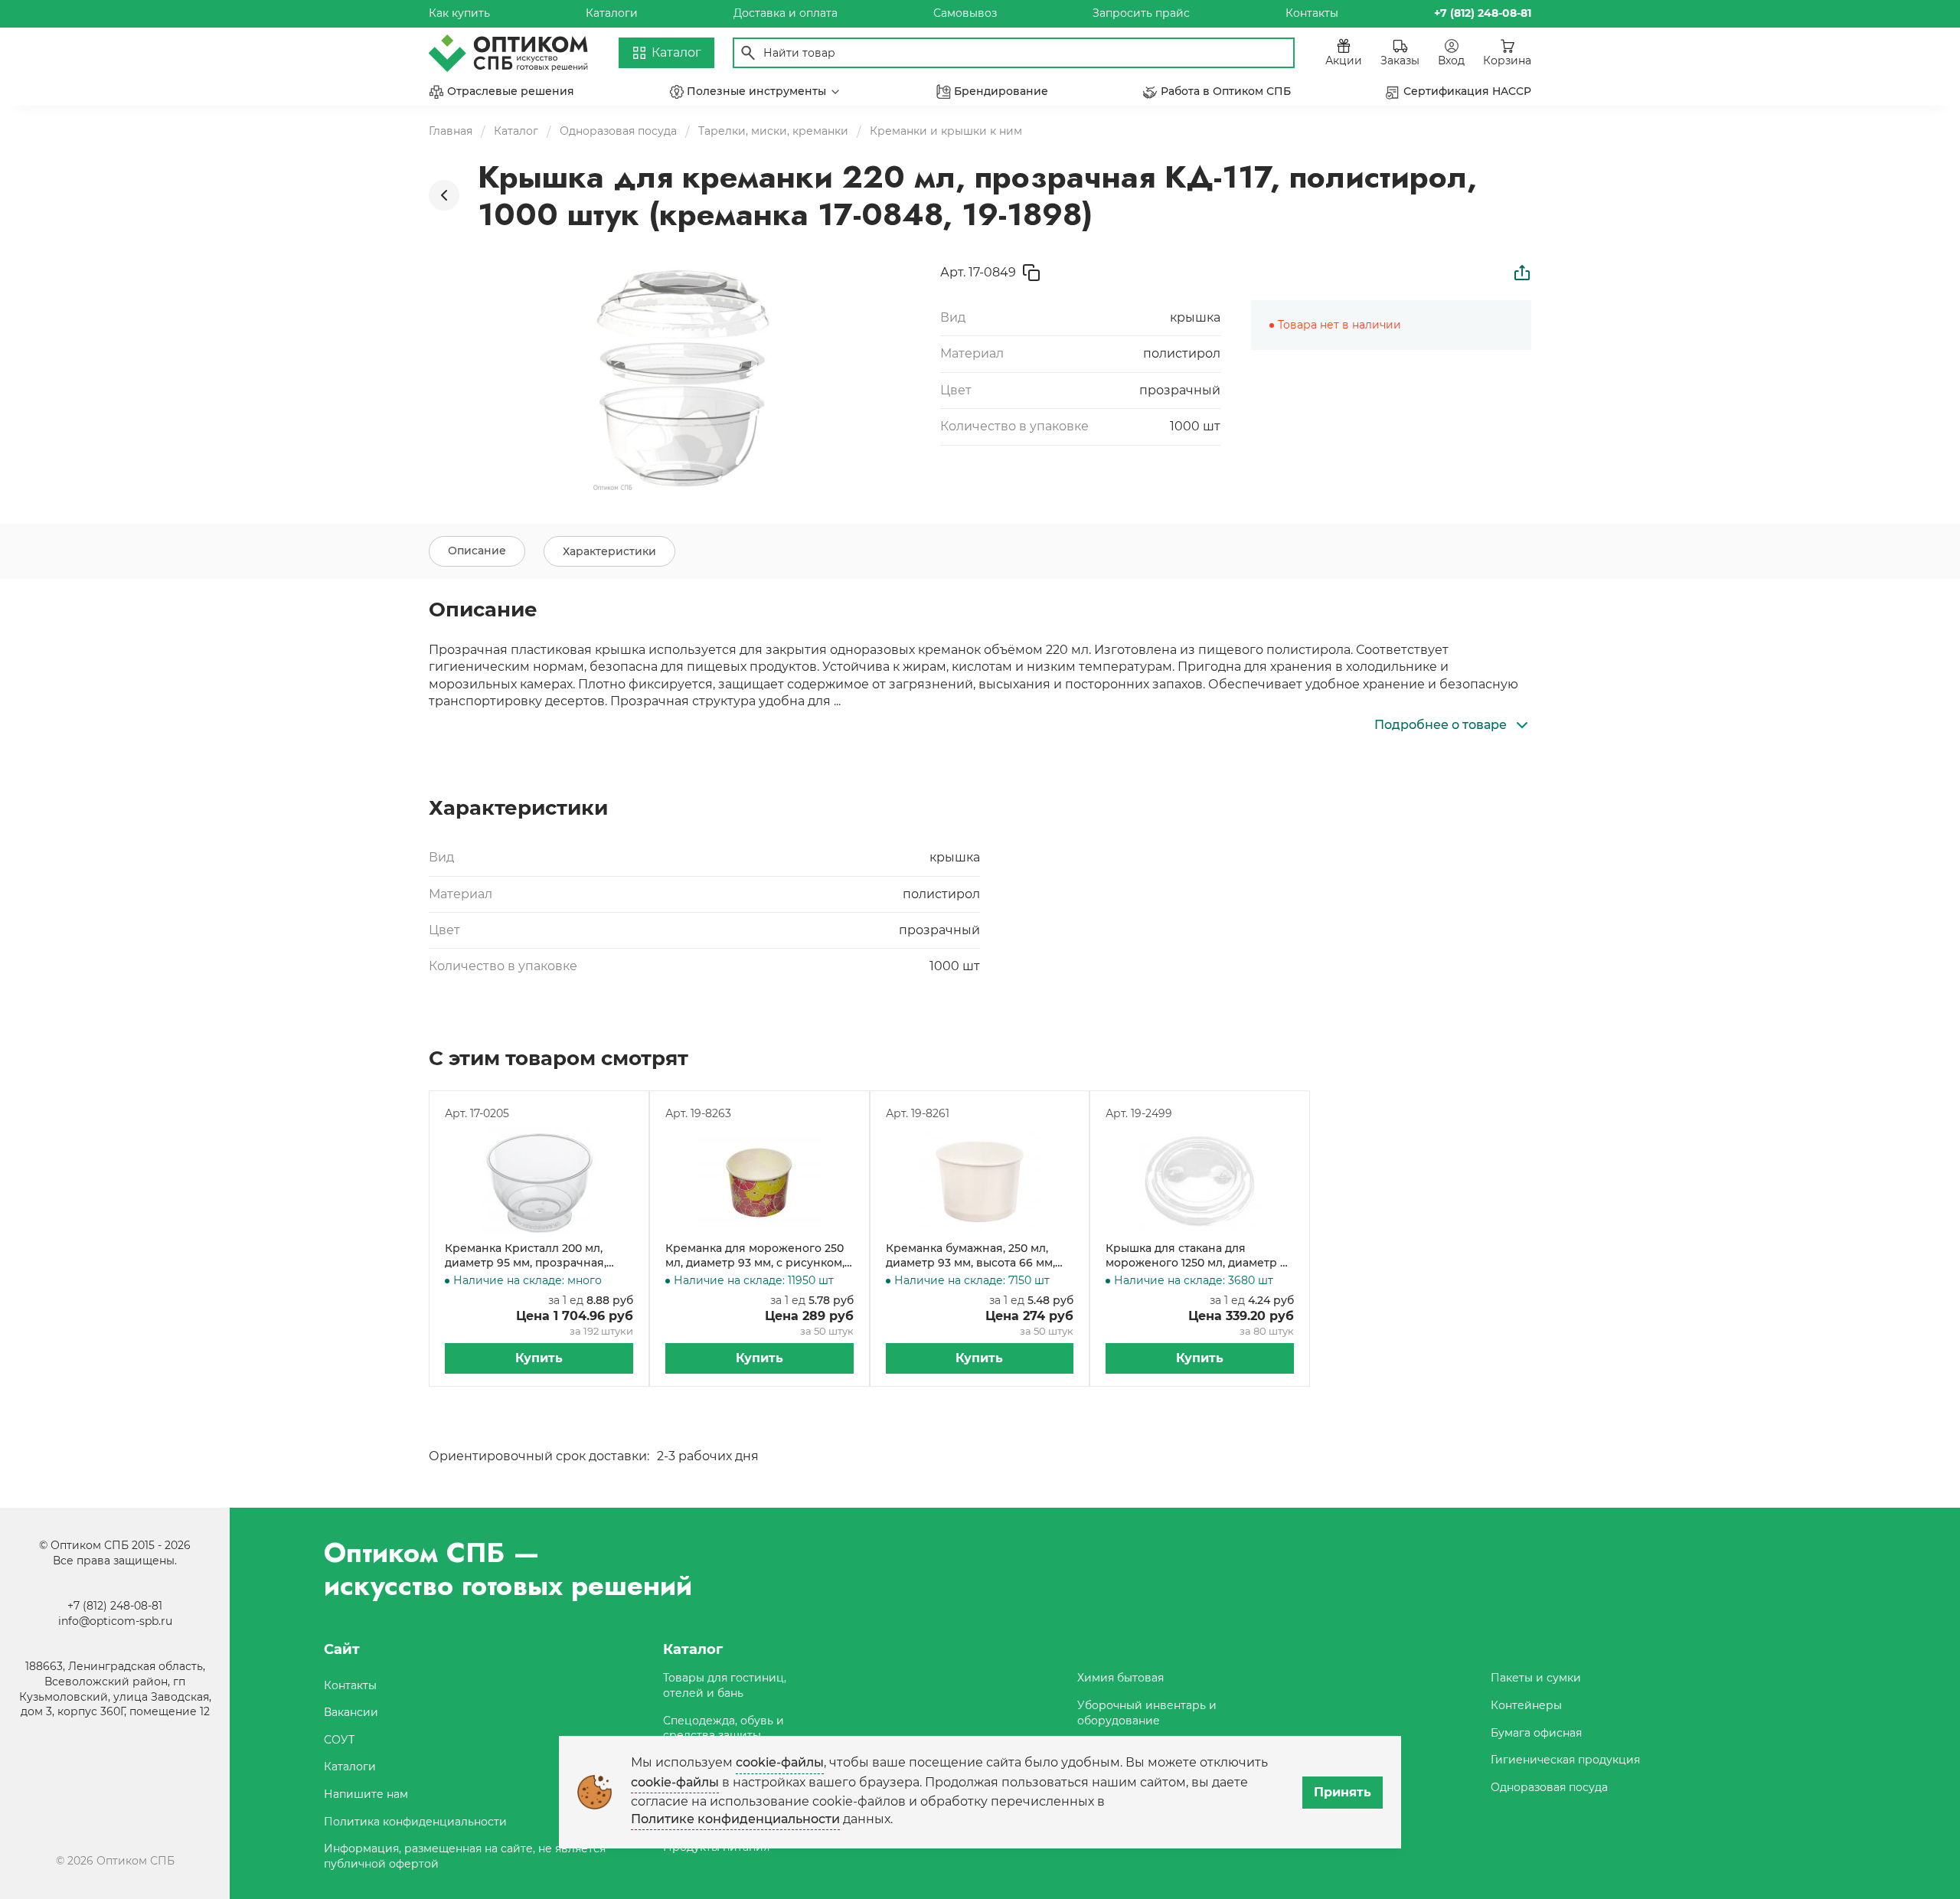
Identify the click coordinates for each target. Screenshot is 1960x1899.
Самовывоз (965, 13)
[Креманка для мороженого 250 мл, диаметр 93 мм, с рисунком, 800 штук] (759, 1182)
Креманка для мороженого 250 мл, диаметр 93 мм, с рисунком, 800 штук (755, 1256)
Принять (1343, 1792)
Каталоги (612, 13)
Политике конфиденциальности (735, 1819)
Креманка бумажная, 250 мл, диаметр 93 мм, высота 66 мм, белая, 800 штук (970, 1256)
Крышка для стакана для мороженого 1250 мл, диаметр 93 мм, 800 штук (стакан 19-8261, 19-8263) (1199, 1256)
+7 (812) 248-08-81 (115, 1606)
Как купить (459, 13)
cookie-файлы (780, 1762)
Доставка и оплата (786, 13)
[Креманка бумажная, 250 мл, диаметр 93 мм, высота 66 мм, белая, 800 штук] (980, 1182)
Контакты (1312, 13)
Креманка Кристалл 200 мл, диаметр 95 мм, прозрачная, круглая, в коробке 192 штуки (528, 1256)
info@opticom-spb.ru (115, 1621)
